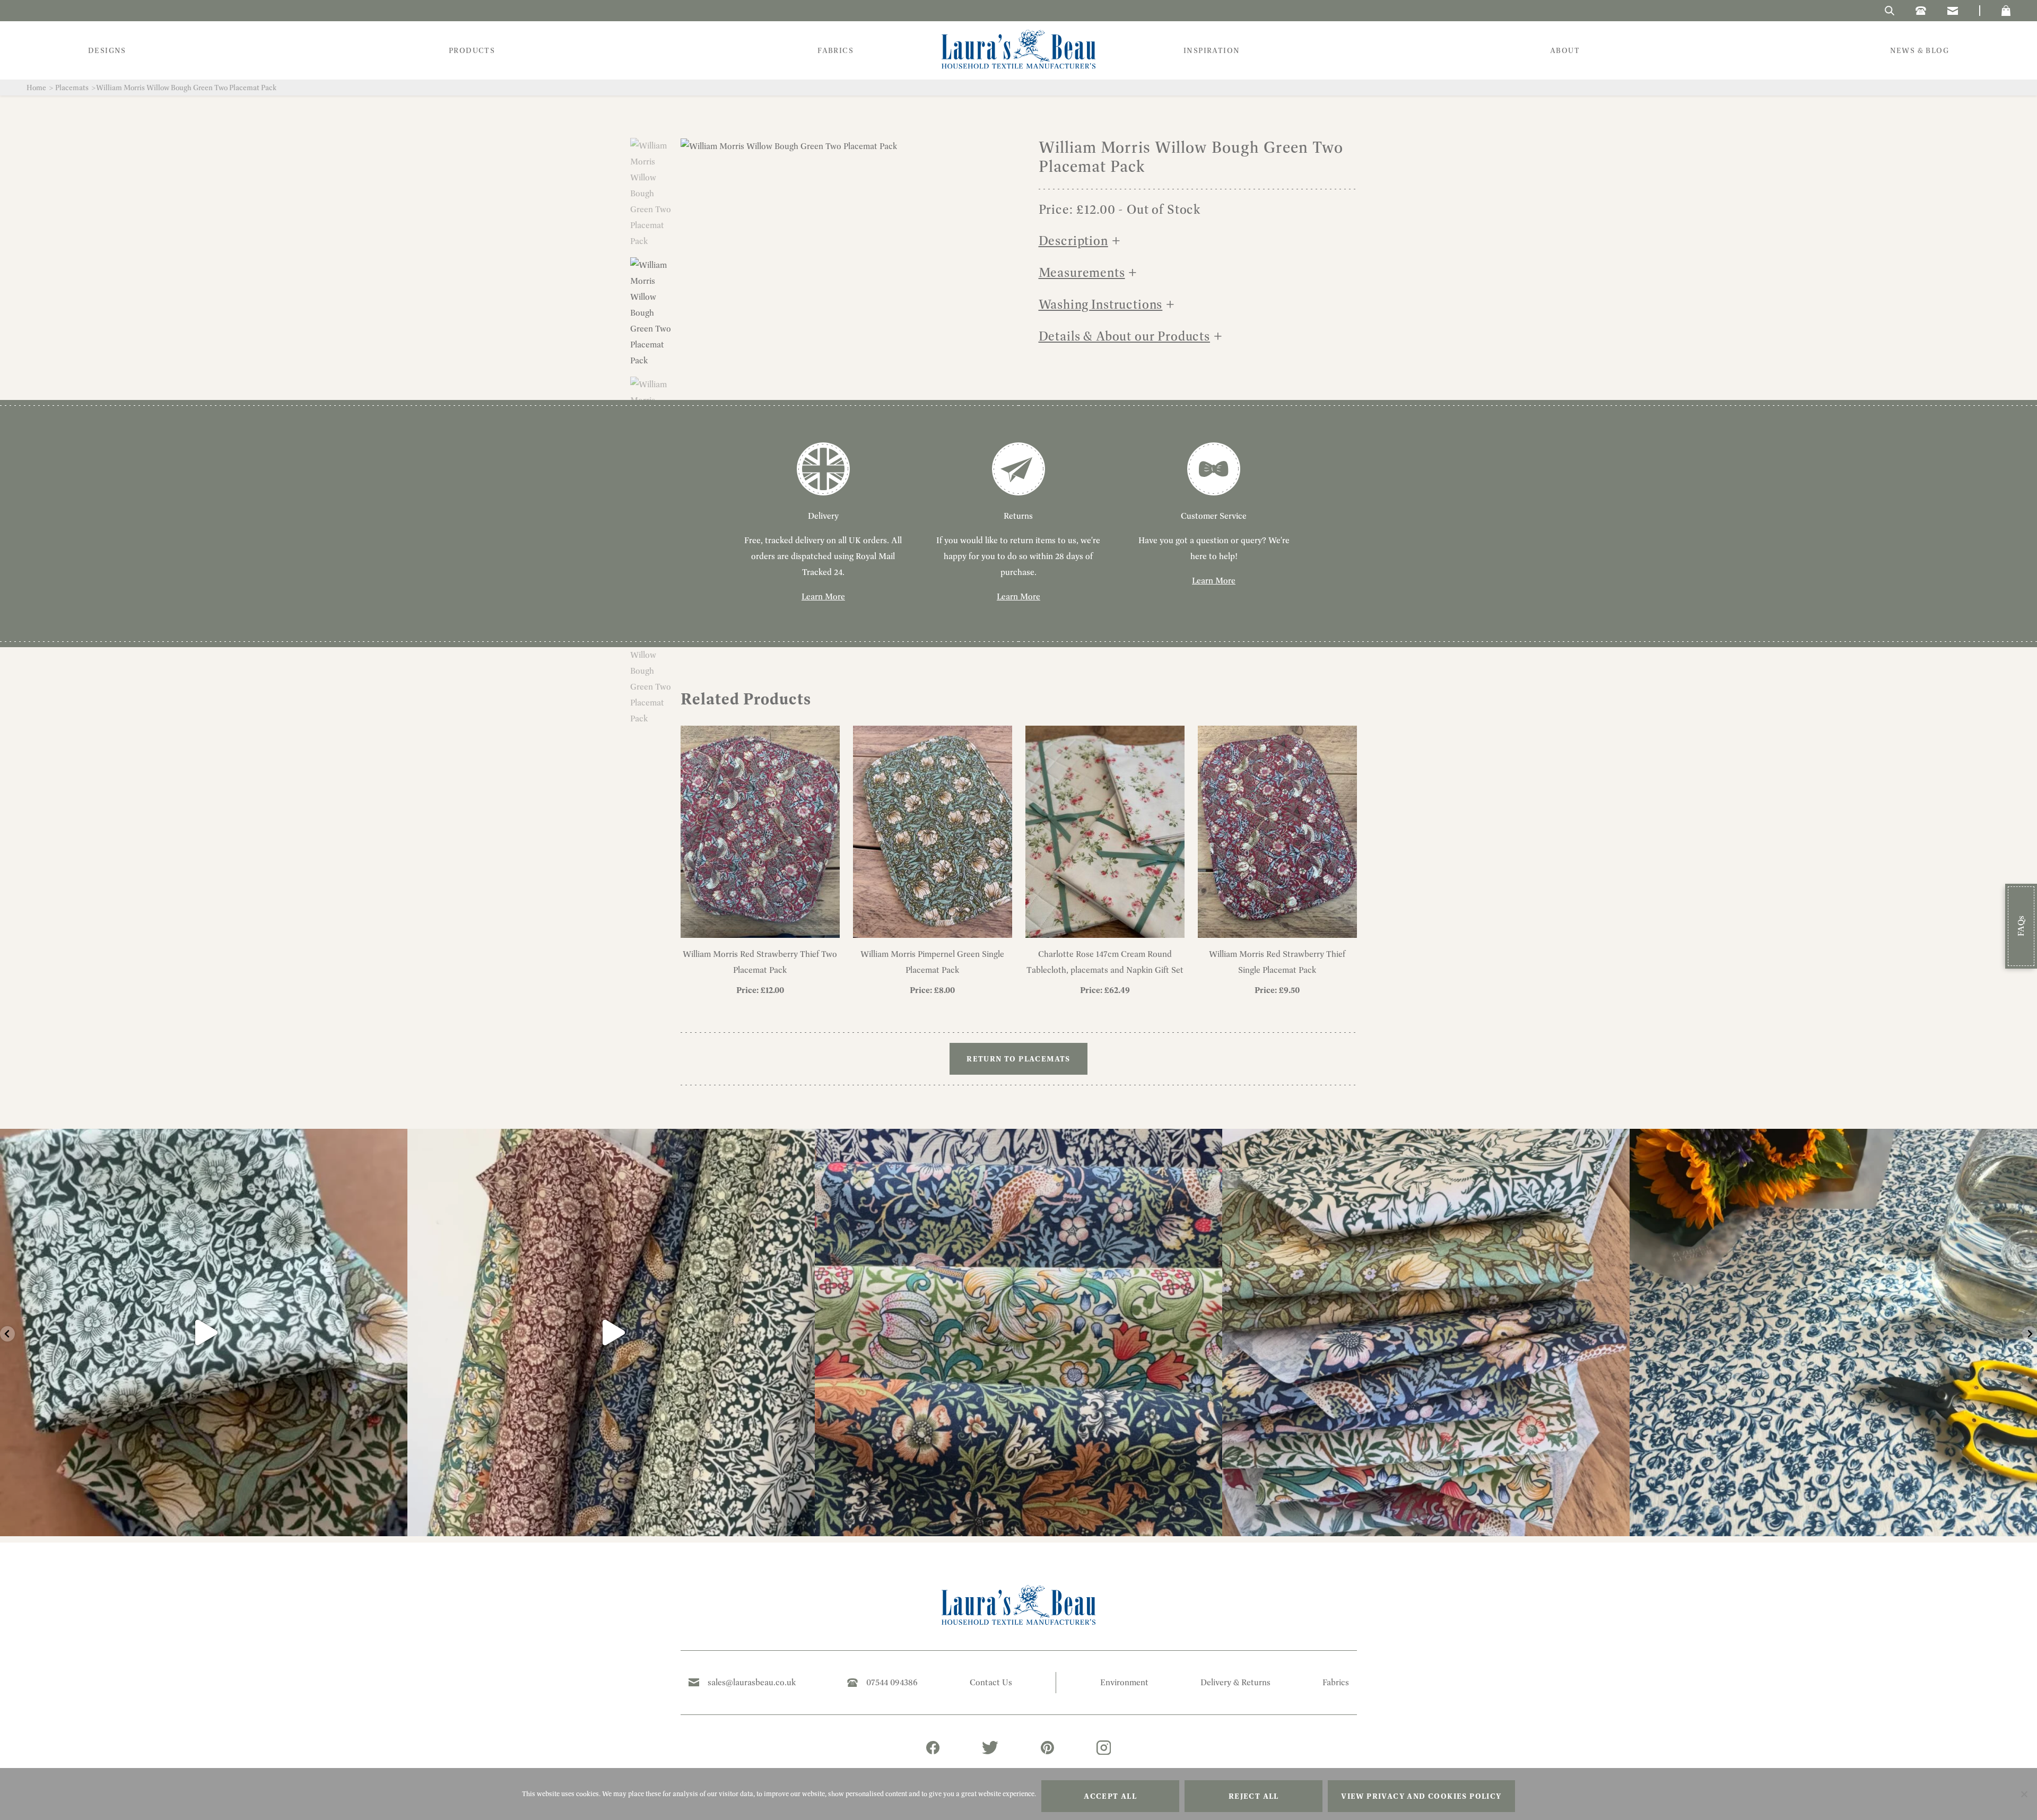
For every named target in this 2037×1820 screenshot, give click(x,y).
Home (36, 88)
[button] (2006, 11)
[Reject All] (2024, 1794)
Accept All (1110, 1796)
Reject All (1254, 1796)
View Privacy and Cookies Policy (1421, 1796)
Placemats (72, 88)
